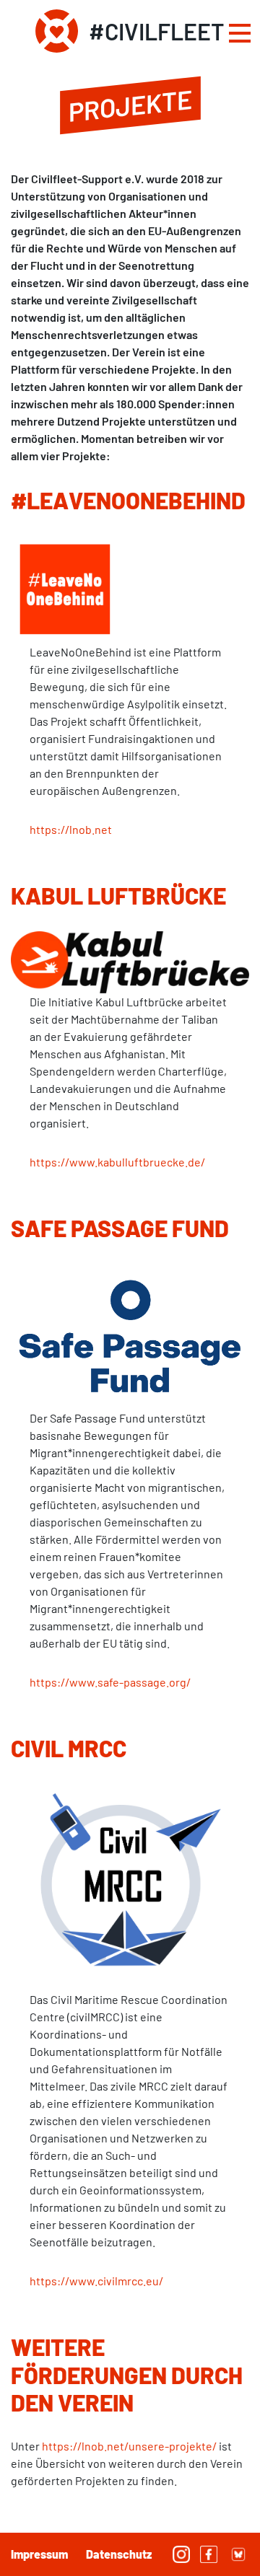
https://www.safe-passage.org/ (110, 1682)
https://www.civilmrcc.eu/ (96, 2281)
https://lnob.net (71, 829)
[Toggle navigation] (240, 35)
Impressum (39, 2554)
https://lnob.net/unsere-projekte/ (129, 2446)
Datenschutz (119, 2554)
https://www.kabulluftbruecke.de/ (117, 1162)
